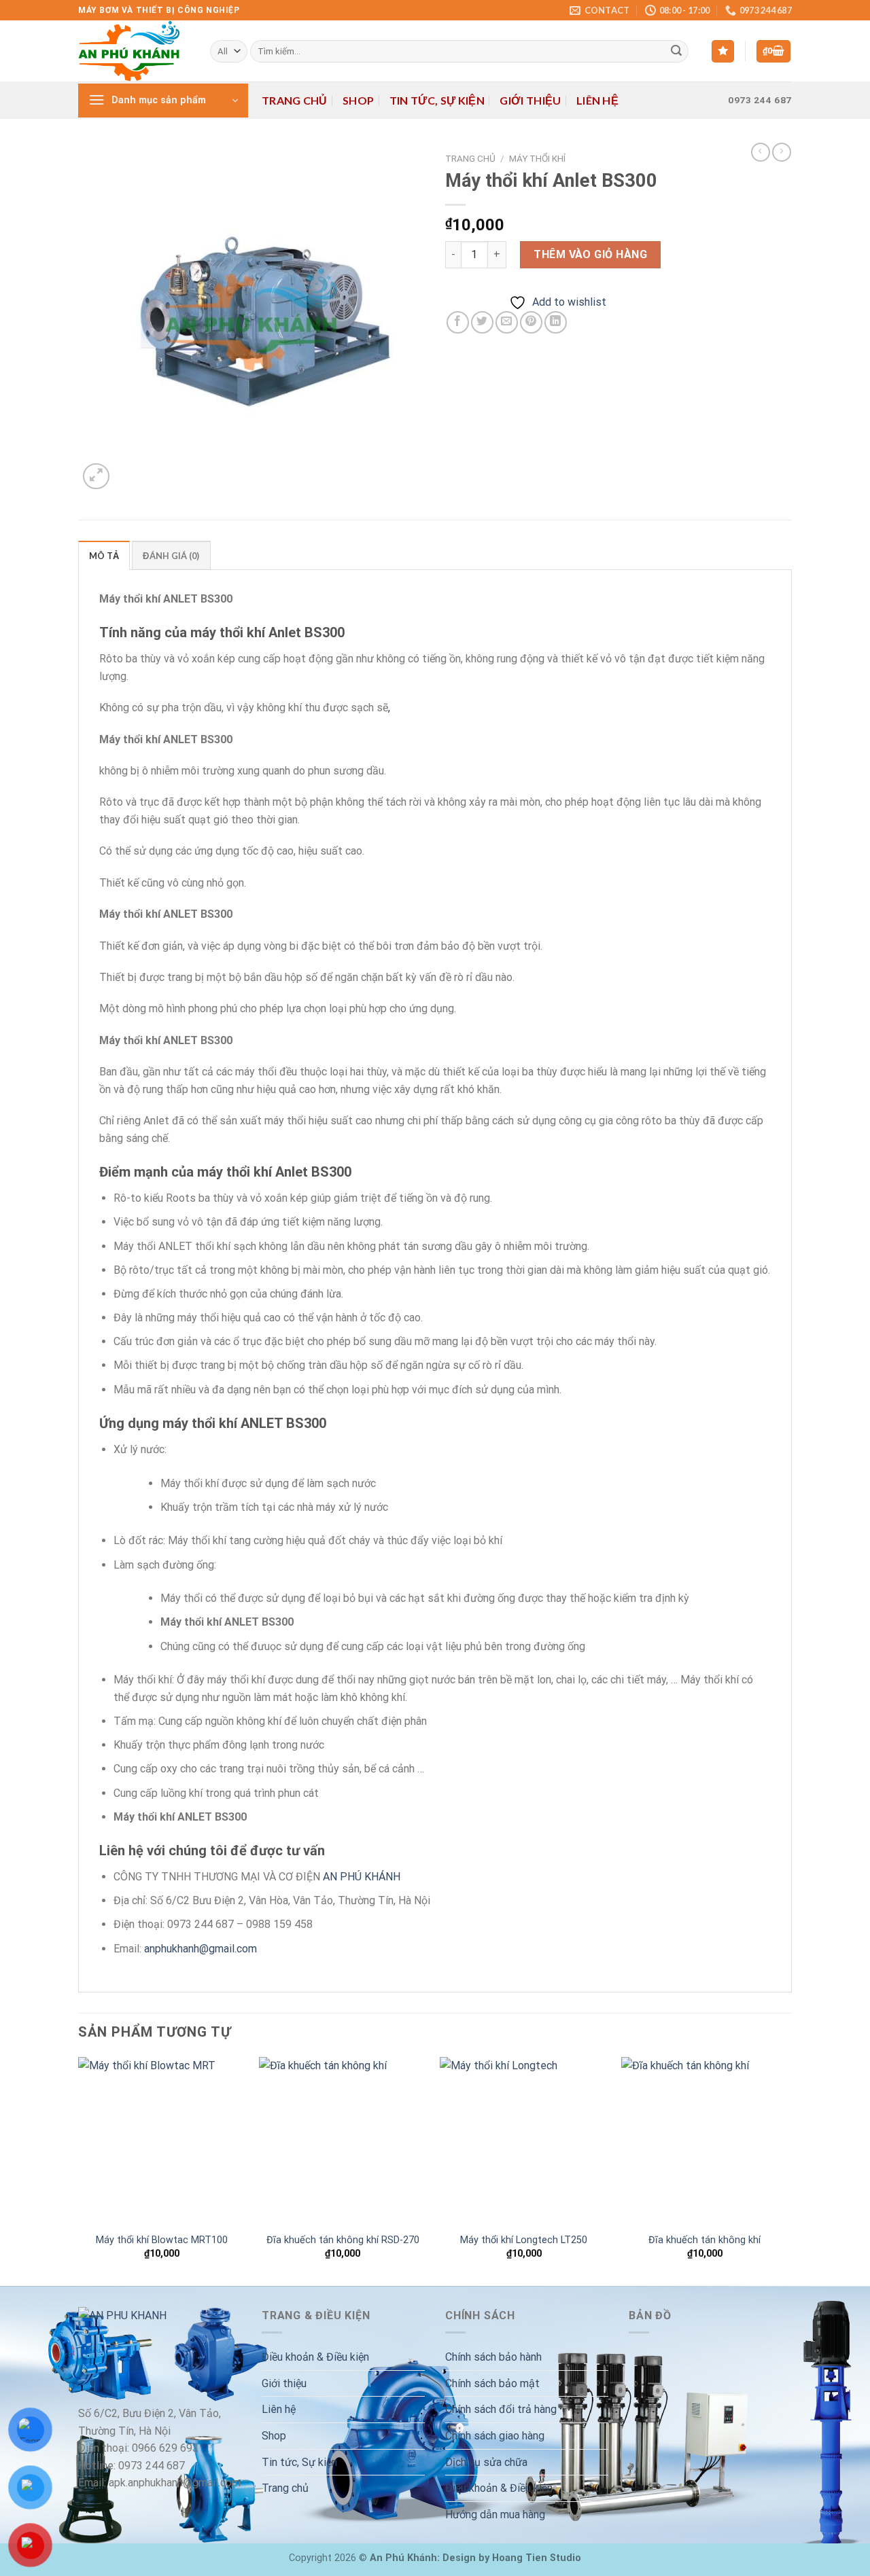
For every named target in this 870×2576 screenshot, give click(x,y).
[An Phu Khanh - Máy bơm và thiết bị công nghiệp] (134, 51)
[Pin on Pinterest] (531, 322)
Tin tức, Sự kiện (437, 100)
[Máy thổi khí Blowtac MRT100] (162, 2141)
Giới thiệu (530, 100)
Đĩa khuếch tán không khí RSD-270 (343, 2240)
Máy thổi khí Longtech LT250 (524, 2240)
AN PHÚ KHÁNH (362, 1877)
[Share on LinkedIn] (556, 322)
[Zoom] (96, 477)
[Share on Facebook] (458, 322)
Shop (358, 100)
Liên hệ (597, 100)
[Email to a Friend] (507, 322)
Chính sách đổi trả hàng (501, 2409)
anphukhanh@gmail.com (201, 1949)
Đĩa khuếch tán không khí (704, 2240)
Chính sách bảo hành (493, 2357)
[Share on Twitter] (482, 322)
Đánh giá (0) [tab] (171, 556)
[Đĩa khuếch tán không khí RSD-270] (343, 2141)
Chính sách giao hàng (495, 2436)
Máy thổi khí (537, 158)
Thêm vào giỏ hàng (590, 254)
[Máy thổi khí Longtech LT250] (524, 2141)
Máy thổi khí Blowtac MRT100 (162, 2240)
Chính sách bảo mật (492, 2383)
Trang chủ (295, 100)
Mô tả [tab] (104, 556)
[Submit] (676, 52)
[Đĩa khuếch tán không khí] (705, 2141)
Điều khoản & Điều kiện (315, 2357)
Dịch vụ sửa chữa (486, 2462)
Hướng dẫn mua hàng (495, 2515)
